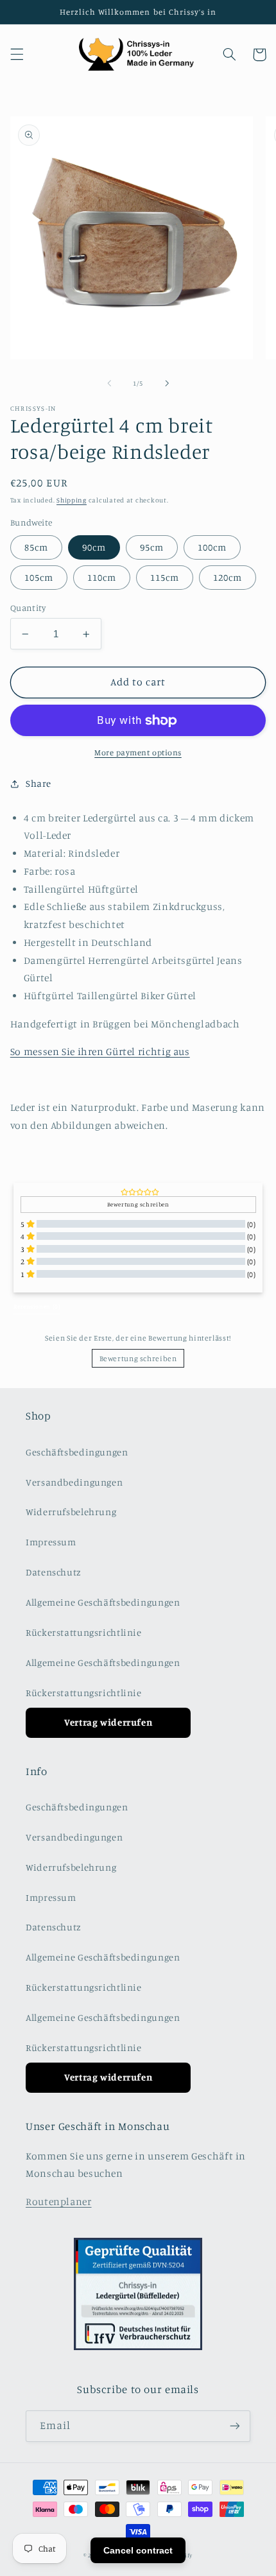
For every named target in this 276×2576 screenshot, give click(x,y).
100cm (212, 547)
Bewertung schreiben (138, 1358)
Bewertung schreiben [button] (138, 1204)
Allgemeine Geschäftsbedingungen (103, 1602)
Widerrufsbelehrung (71, 1512)
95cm (152, 547)
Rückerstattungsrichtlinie (84, 1632)
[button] (17, 55)
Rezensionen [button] (37, 1306)
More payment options (138, 752)
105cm (39, 577)
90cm (94, 547)
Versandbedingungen (74, 1482)
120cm (228, 577)
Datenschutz (54, 1572)
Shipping (72, 500)
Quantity (28, 608)
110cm (102, 577)
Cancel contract (138, 2550)
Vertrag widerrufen (108, 1722)
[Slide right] (167, 383)
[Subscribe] (235, 2426)
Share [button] (39, 783)
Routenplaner (59, 2202)
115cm (165, 577)
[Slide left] (109, 383)
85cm (36, 547)
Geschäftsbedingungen (77, 1452)
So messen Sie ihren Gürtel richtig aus (100, 1052)
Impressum (51, 1542)
